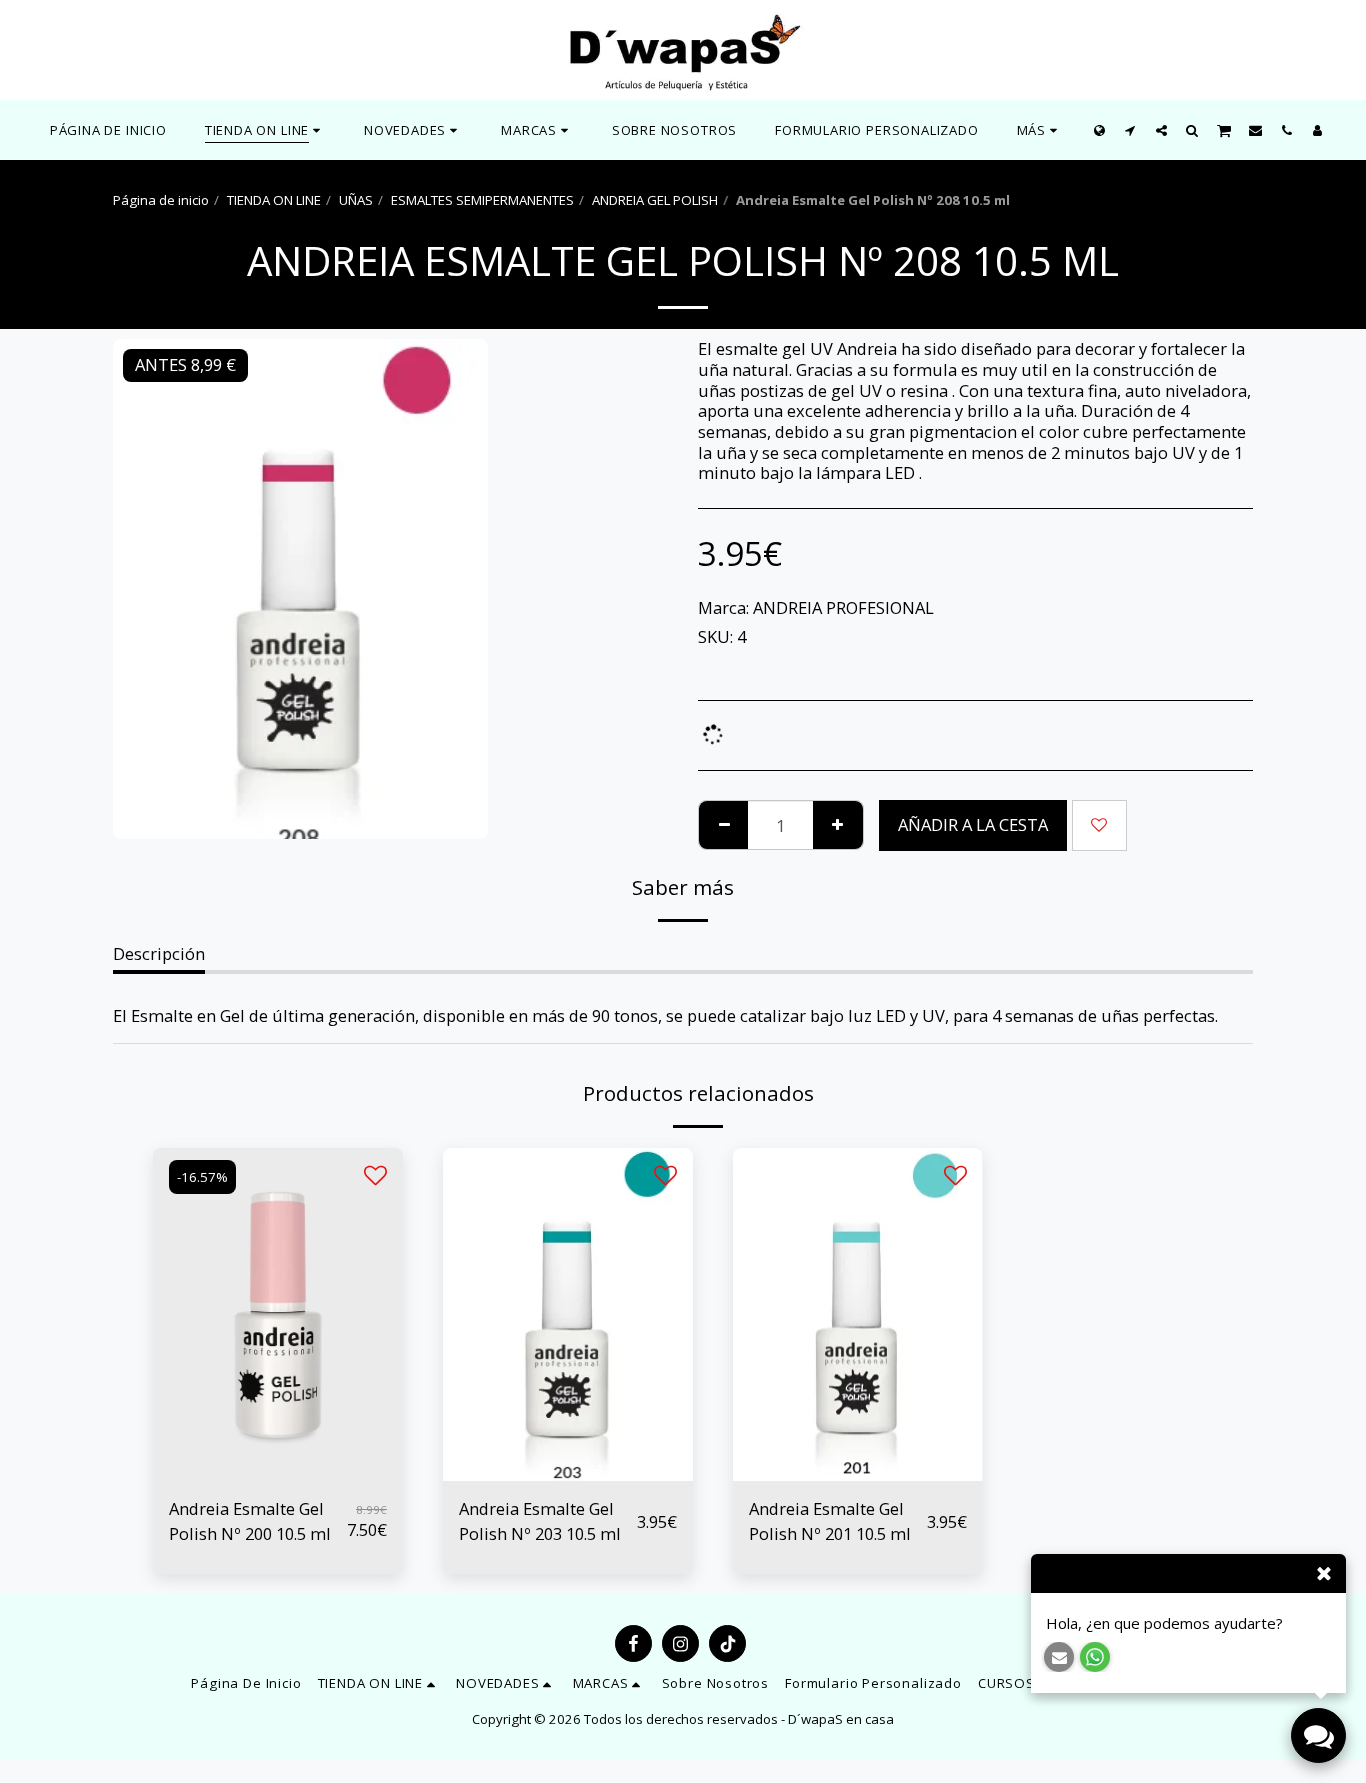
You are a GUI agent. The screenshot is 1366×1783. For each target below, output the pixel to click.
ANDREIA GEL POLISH (655, 200)
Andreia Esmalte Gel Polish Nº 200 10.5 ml (250, 1521)
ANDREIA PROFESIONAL (843, 607)
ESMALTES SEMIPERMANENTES (482, 200)
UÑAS (356, 200)
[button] (413, 130)
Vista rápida (278, 1470)
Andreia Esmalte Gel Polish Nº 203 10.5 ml (540, 1521)
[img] (278, 1314)
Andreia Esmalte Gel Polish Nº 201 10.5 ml (830, 1521)
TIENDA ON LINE (274, 200)
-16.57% (202, 1177)
